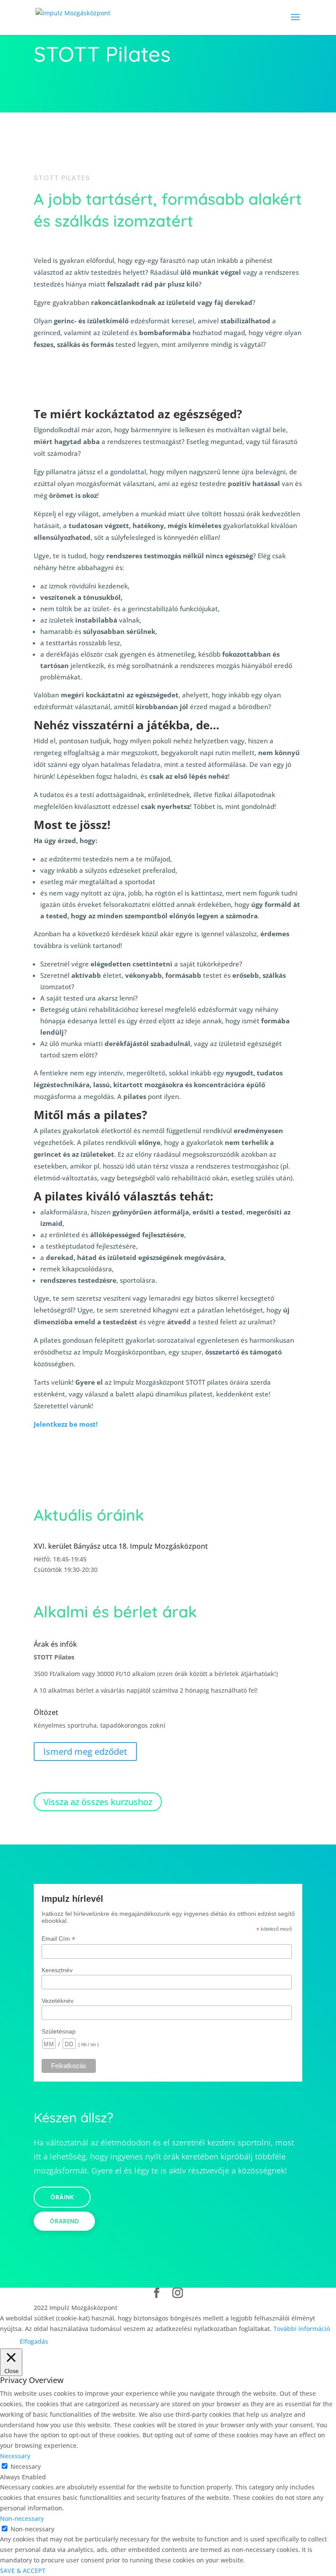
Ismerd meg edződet (85, 1752)
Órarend (64, 2221)
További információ (302, 2329)
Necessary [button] (15, 2456)
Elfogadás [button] (34, 2341)
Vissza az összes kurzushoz (98, 1802)
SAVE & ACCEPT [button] (23, 2571)
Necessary (26, 2466)
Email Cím (58, 1939)
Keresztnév (57, 1970)
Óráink (62, 2197)
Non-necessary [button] (22, 2518)
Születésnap (59, 2031)
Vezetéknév (58, 2001)
